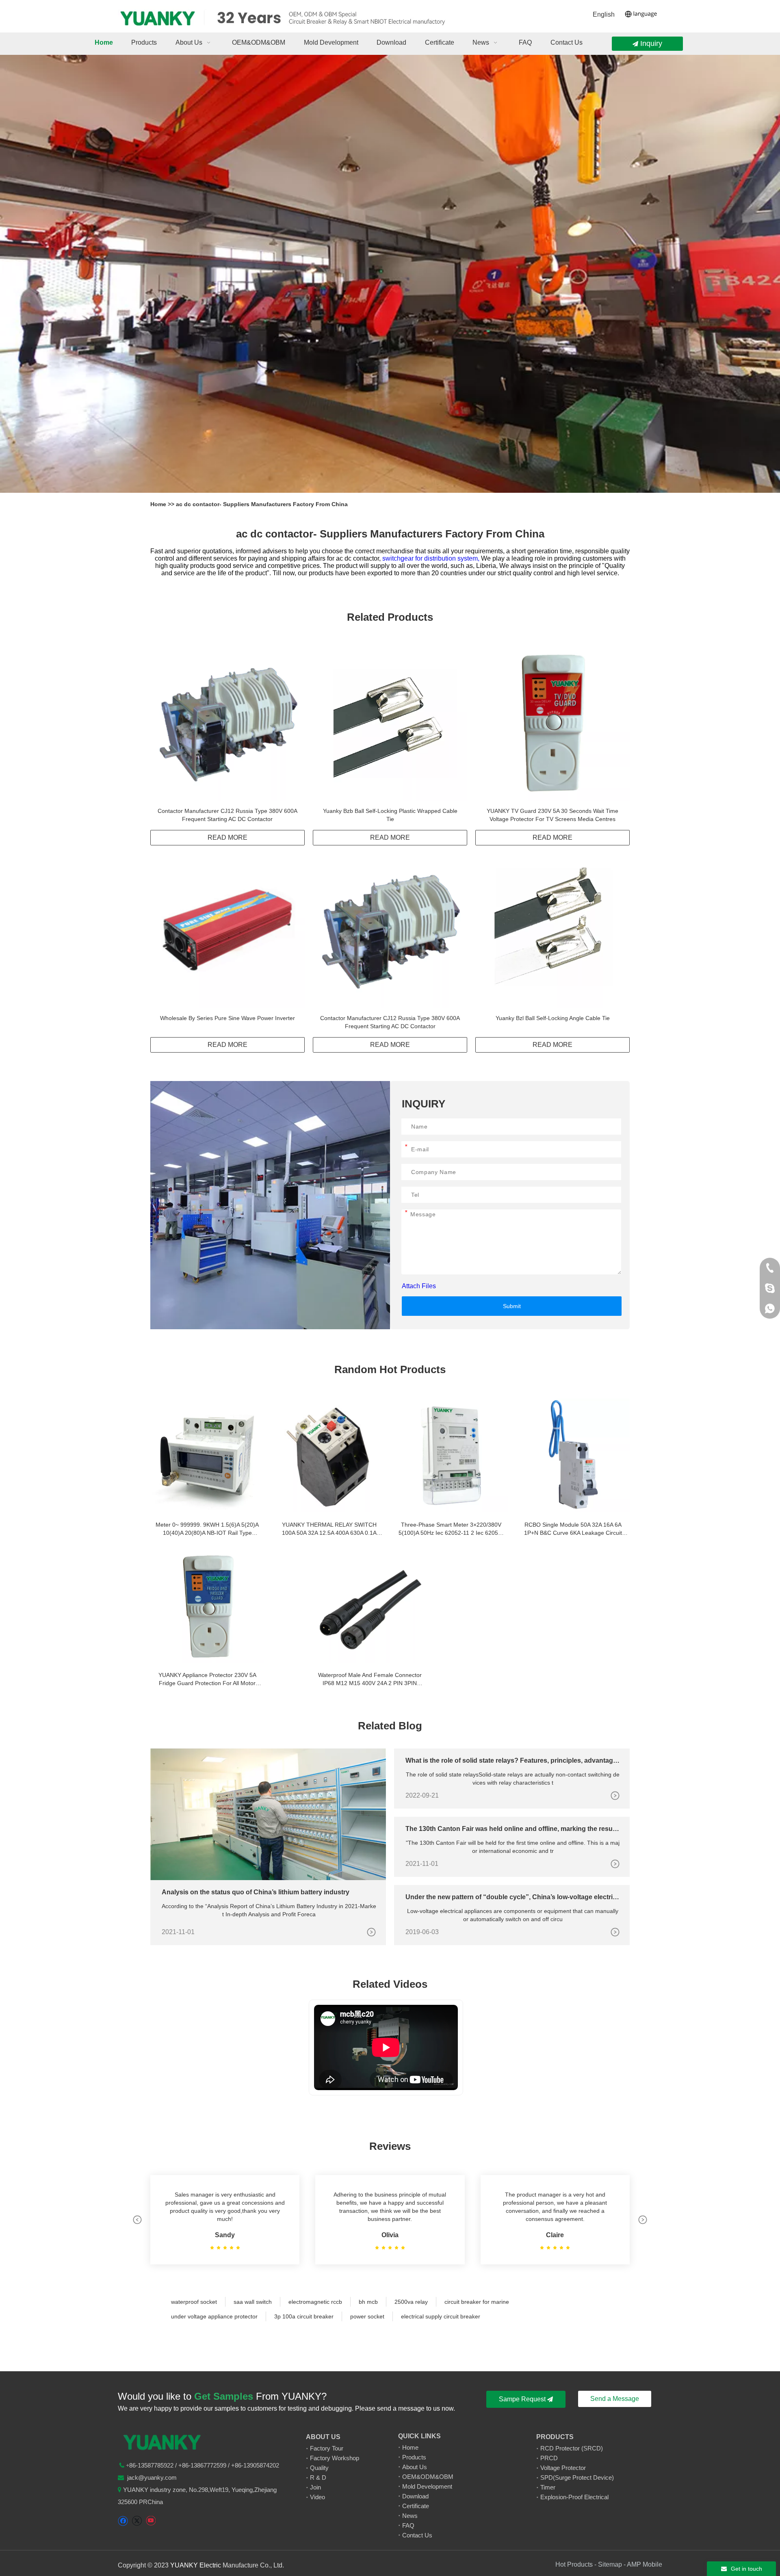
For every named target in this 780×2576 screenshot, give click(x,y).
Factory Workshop (335, 2458)
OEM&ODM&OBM (428, 2477)
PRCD (549, 2458)
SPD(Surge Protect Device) (577, 2477)
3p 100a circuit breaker (304, 2316)
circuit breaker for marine (477, 2302)
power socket (367, 2316)
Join (315, 2487)
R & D (318, 2477)
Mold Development (427, 2486)
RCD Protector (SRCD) (572, 2448)
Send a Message (615, 2399)
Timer (548, 2487)
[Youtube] (151, 2521)
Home (159, 504)
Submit (512, 1306)
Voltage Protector (563, 2468)
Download (415, 2496)
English (604, 14)
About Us (415, 2467)
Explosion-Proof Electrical (574, 2497)
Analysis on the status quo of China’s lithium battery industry (256, 1892)
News (410, 2516)
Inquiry (650, 43)
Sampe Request (523, 2399)
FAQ (408, 2525)
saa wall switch (253, 2302)
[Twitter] (137, 2521)
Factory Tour (327, 2448)
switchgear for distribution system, (432, 558)
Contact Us (417, 2535)
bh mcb (368, 2302)
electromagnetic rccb (315, 2302)
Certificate (416, 2506)
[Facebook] (123, 2521)
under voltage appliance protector (214, 2316)
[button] (137, 2220)
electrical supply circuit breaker (441, 2316)
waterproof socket (194, 2302)
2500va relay (411, 2302)
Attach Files (419, 1286)
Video (317, 2497)
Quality (319, 2468)
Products (414, 2457)
